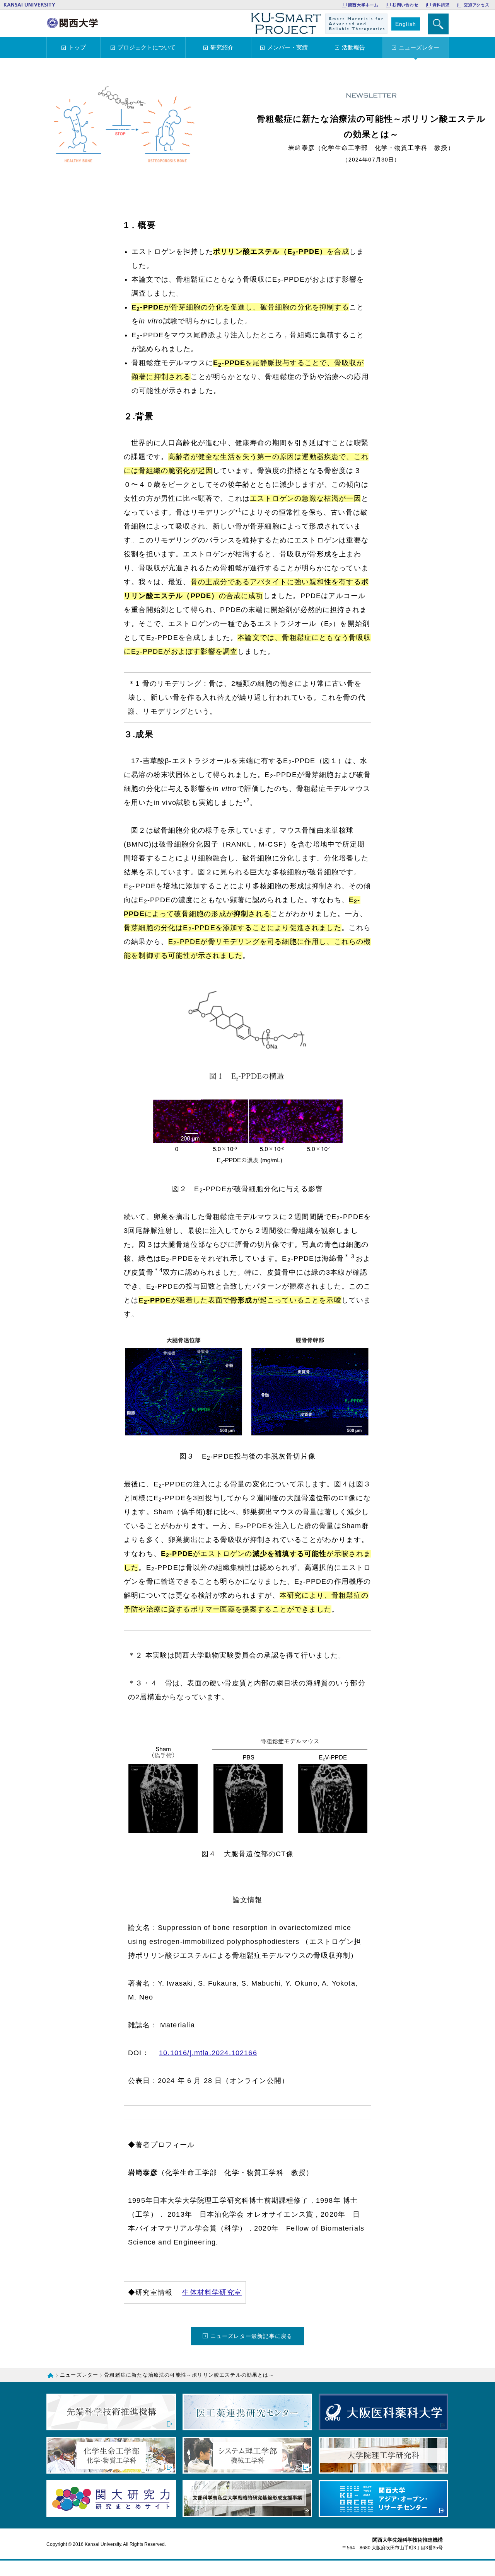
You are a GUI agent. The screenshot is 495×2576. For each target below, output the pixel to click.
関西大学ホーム (363, 5)
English (406, 24)
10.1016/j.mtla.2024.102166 (208, 2053)
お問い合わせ (405, 5)
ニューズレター (79, 2375)
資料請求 (441, 5)
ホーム (52, 2375)
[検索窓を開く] (438, 24)
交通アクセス (476, 5)
